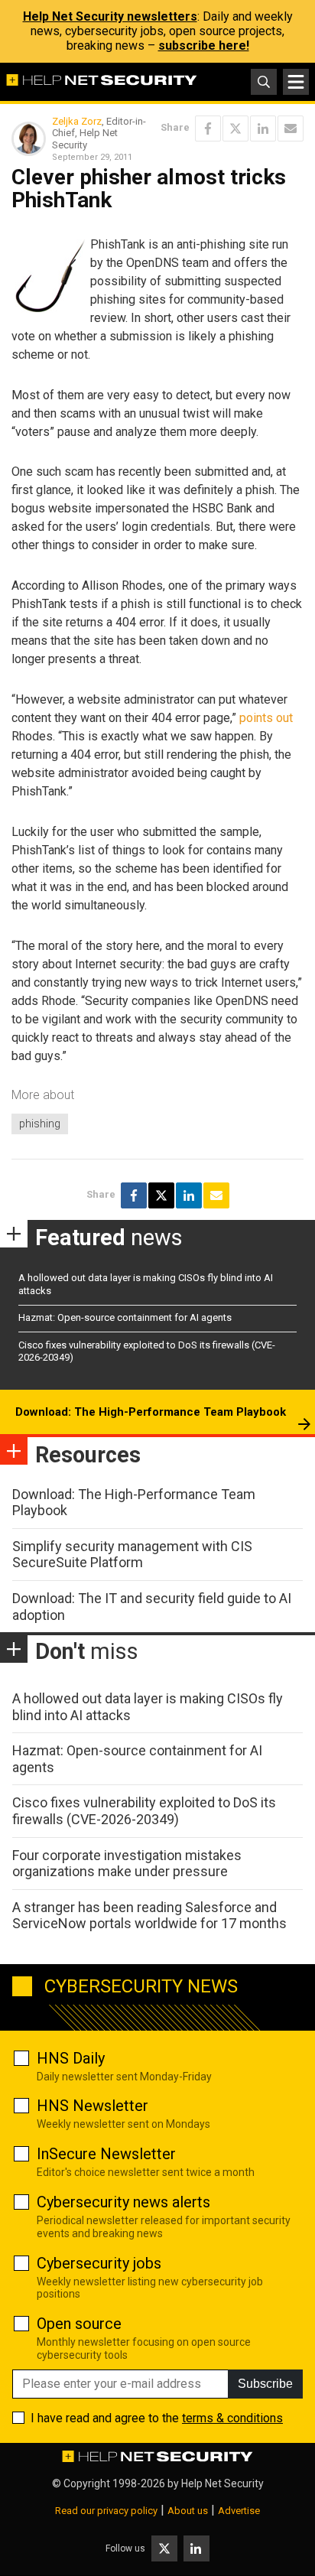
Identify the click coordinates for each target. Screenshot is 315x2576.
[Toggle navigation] (296, 82)
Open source (79, 2324)
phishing (40, 1124)
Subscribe (265, 2384)
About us (188, 2511)
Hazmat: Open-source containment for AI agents (125, 1317)
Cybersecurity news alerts (123, 2202)
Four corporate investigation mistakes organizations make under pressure (127, 1864)
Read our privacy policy (106, 2511)
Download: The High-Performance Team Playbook (151, 1412)
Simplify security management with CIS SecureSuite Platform (132, 1555)
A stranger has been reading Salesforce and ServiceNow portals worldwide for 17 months (149, 1916)
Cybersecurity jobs (99, 2263)
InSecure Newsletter (106, 2154)
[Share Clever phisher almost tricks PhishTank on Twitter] (235, 128)
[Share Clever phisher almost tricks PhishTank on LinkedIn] (263, 128)
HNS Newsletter (93, 2106)
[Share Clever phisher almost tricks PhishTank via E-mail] (291, 128)
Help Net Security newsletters (110, 16)
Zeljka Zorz (77, 121)
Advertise (239, 2511)
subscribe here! (204, 46)
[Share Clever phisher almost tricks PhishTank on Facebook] (208, 128)
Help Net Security (222, 2483)
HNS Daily (71, 2058)
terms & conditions (232, 2418)
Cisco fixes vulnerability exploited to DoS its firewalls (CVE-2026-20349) (144, 1811)
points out (266, 718)
